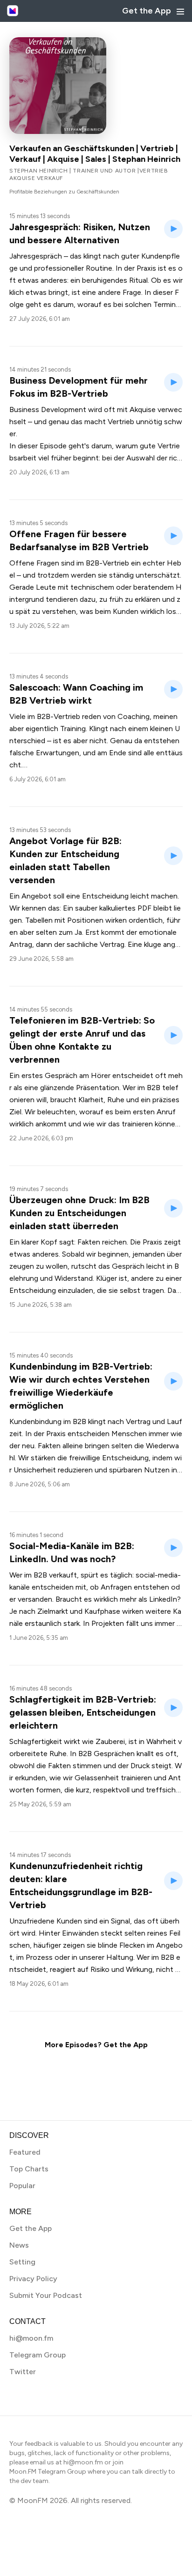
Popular (22, 2186)
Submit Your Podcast (46, 2295)
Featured (25, 2152)
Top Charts (29, 2169)
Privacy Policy (33, 2279)
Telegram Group (38, 2355)
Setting (22, 2262)
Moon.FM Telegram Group (48, 2472)
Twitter (23, 2372)
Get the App (147, 11)
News (19, 2245)
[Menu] (180, 12)
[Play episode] (173, 229)
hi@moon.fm (31, 2338)
